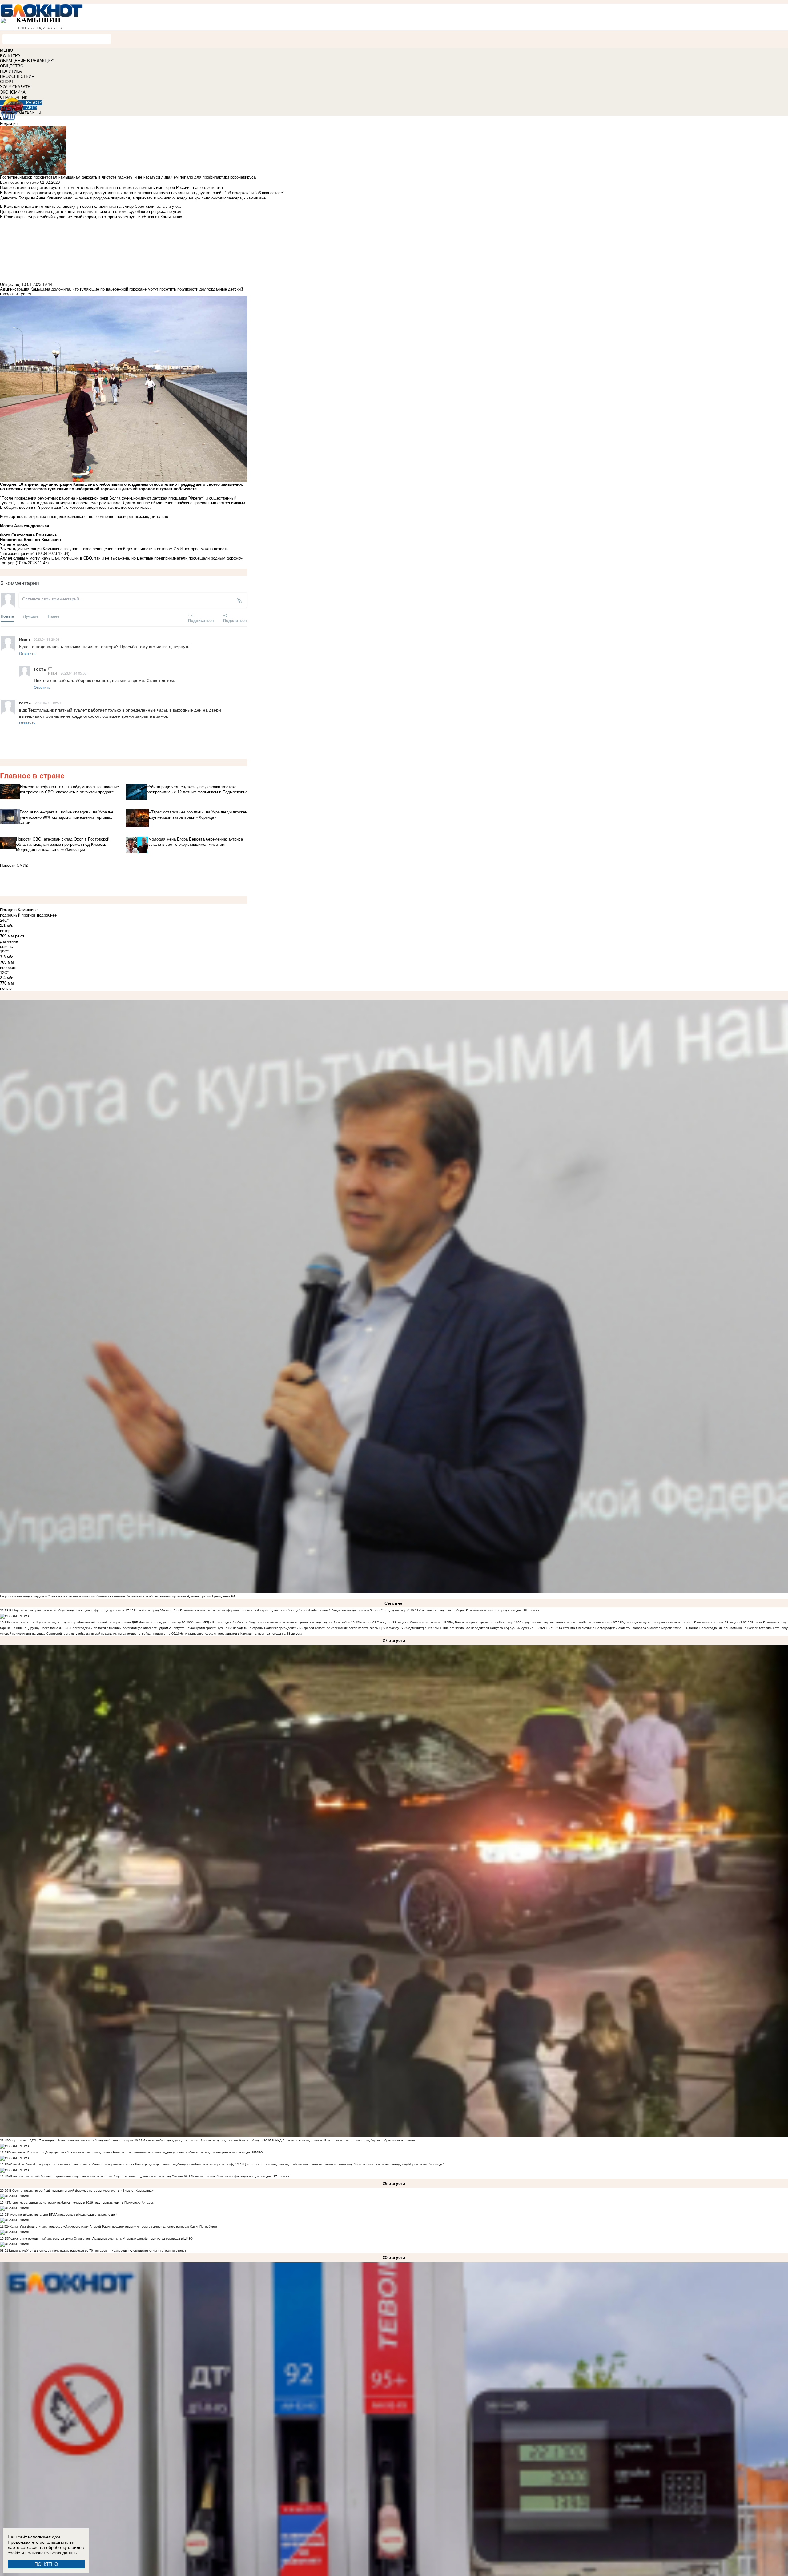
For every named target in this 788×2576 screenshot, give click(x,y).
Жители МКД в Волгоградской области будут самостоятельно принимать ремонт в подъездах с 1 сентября (270, 1622)
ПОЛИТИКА (11, 71)
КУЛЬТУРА (10, 56)
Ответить (27, 653)
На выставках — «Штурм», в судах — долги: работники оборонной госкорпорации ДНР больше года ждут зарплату (94, 1622)
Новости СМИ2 (14, 865)
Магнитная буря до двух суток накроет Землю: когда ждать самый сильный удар (203, 2140)
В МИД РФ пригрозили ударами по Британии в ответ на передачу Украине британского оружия (343, 2140)
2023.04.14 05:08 (74, 673)
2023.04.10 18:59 (48, 703)
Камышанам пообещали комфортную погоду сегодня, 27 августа (241, 2176)
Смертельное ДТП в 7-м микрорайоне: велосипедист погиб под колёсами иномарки (71, 2140)
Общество (10, 285)
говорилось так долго (105, 507)
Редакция (9, 124)
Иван (52, 673)
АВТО (31, 108)
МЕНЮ (6, 50)
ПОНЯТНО (46, 2564)
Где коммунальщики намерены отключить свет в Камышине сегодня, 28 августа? (682, 1622)
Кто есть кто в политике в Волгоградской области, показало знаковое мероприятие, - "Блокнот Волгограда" (638, 1628)
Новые (7, 616)
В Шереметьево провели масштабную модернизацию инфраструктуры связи (66, 1610)
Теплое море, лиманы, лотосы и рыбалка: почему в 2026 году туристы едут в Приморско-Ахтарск (81, 2203)
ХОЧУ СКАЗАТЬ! (16, 87)
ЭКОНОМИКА (13, 92)
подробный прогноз (18, 915)
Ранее (54, 616)
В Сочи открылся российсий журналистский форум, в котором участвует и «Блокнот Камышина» (81, 2191)
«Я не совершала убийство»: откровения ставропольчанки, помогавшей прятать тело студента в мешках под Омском (96, 2176)
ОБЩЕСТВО (12, 66)
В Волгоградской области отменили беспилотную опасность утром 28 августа (126, 1628)
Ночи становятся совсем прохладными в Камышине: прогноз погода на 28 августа (241, 1633)
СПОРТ (7, 82)
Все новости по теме (19, 182)
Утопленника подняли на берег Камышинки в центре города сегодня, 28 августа (479, 1610)
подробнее (47, 915)
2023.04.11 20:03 (46, 639)
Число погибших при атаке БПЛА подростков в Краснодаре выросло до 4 (63, 2215)
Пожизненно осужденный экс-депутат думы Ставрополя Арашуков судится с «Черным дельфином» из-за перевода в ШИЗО (101, 2239)
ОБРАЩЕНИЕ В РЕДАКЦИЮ (27, 61)
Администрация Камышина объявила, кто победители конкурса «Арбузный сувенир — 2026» (478, 1628)
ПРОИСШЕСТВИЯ (17, 76)
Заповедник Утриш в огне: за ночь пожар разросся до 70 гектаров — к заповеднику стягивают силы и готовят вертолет (97, 2251)
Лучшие (31, 616)
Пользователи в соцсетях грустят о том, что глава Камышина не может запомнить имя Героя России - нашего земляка (111, 188)
